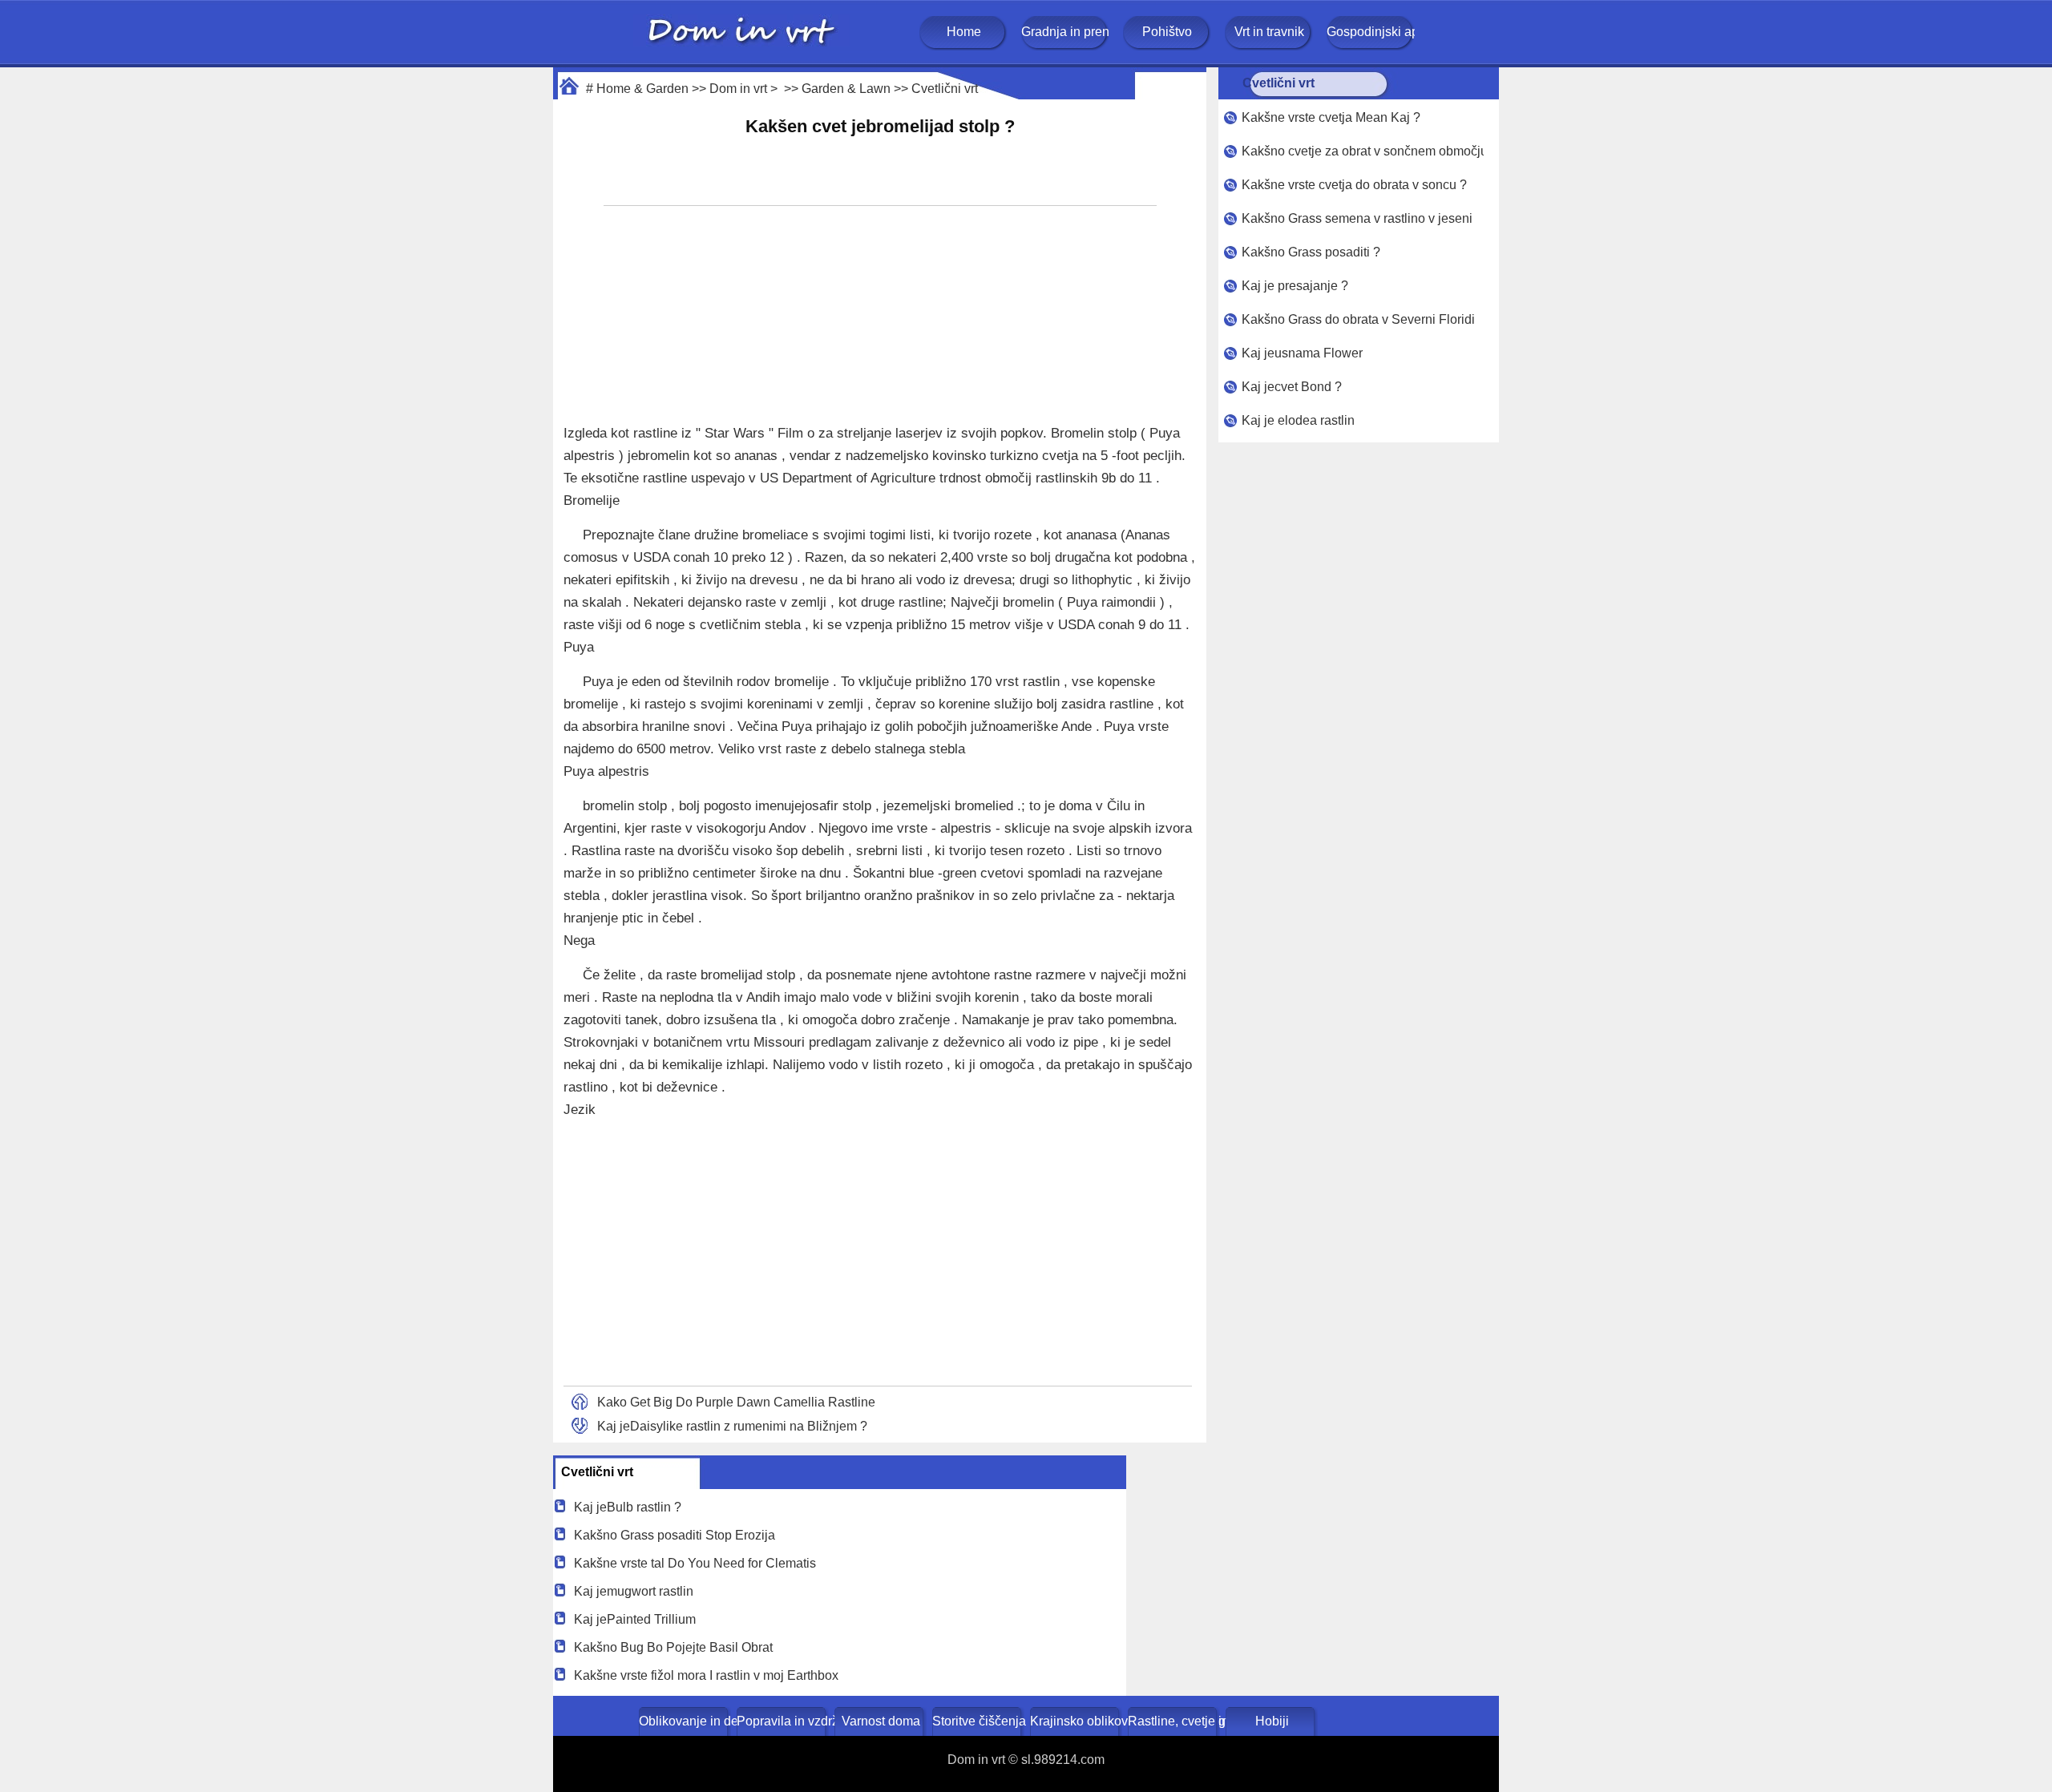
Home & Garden (642, 89)
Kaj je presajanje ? (1295, 286)
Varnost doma (881, 1721)
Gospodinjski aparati (1371, 32)
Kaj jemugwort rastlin (634, 1591)
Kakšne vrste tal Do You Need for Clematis (695, 1563)
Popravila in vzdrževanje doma (783, 1721)
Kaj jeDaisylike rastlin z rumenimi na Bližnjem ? (732, 1426)
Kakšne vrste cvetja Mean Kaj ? (1331, 117)
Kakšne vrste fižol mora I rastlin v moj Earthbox (706, 1675)
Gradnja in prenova (1065, 32)
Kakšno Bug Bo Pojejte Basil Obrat (673, 1647)
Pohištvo (1167, 32)
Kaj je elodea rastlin (1298, 420)
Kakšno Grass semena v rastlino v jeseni (1357, 218)
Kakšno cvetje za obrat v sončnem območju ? (1363, 151)
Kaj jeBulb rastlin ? (628, 1507)
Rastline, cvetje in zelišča (1174, 1721)
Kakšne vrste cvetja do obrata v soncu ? (1354, 185)
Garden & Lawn (846, 89)
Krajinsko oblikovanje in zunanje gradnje (1076, 1721)
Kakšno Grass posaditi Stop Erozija (675, 1535)
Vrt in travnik (1269, 32)
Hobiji (1272, 1721)
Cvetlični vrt (945, 89)
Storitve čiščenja (978, 1721)
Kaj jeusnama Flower (1302, 353)
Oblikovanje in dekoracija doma (685, 1721)
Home (964, 32)
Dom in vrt (738, 89)
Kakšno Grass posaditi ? (1311, 252)
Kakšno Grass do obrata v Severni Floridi (1358, 319)
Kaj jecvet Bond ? (1292, 387)
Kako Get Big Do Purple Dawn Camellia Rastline (736, 1402)
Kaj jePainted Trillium (635, 1619)
